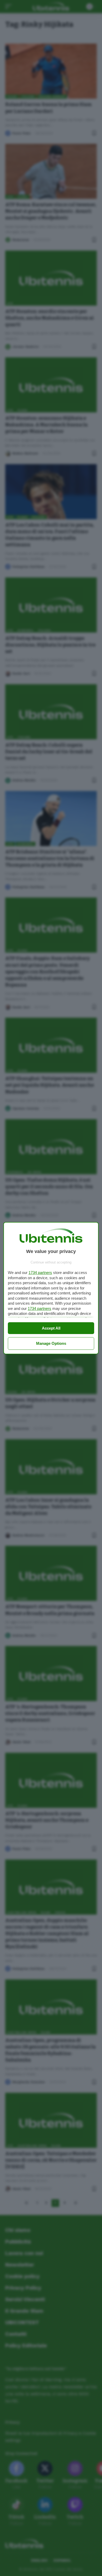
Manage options (51, 1343)
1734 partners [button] (40, 1273)
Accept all (51, 1328)
